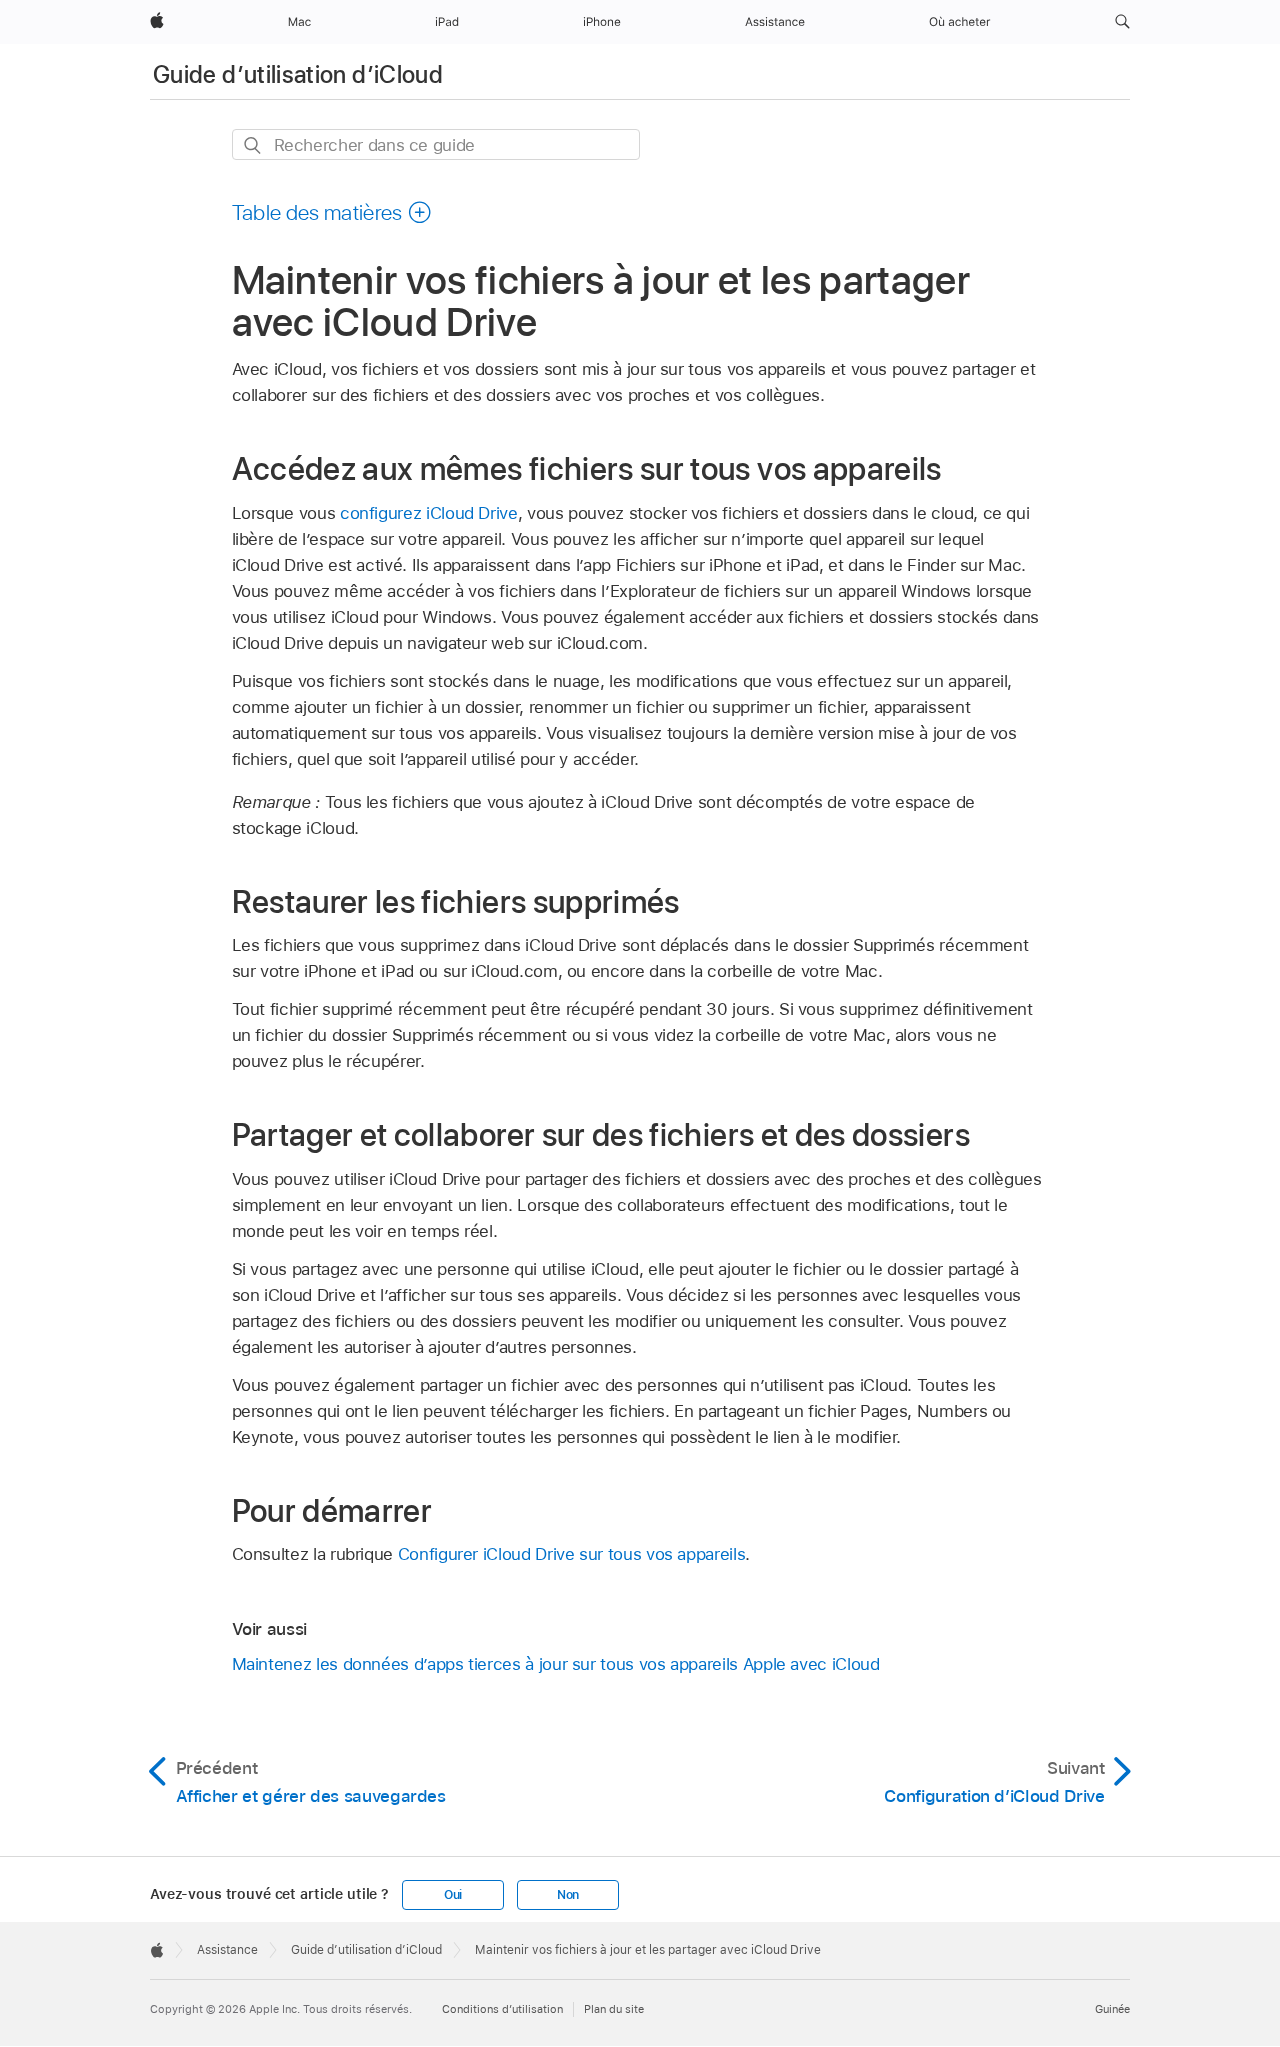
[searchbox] (436, 144)
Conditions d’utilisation (502, 2009)
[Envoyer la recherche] (253, 145)
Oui (453, 1895)
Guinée (1112, 2009)
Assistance (227, 1950)
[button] (1122, 22)
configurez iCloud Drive (429, 513)
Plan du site (614, 2009)
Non (568, 1895)
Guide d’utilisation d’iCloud (298, 74)
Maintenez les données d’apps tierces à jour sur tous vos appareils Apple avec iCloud (556, 1664)
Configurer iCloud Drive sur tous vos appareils (572, 1554)
